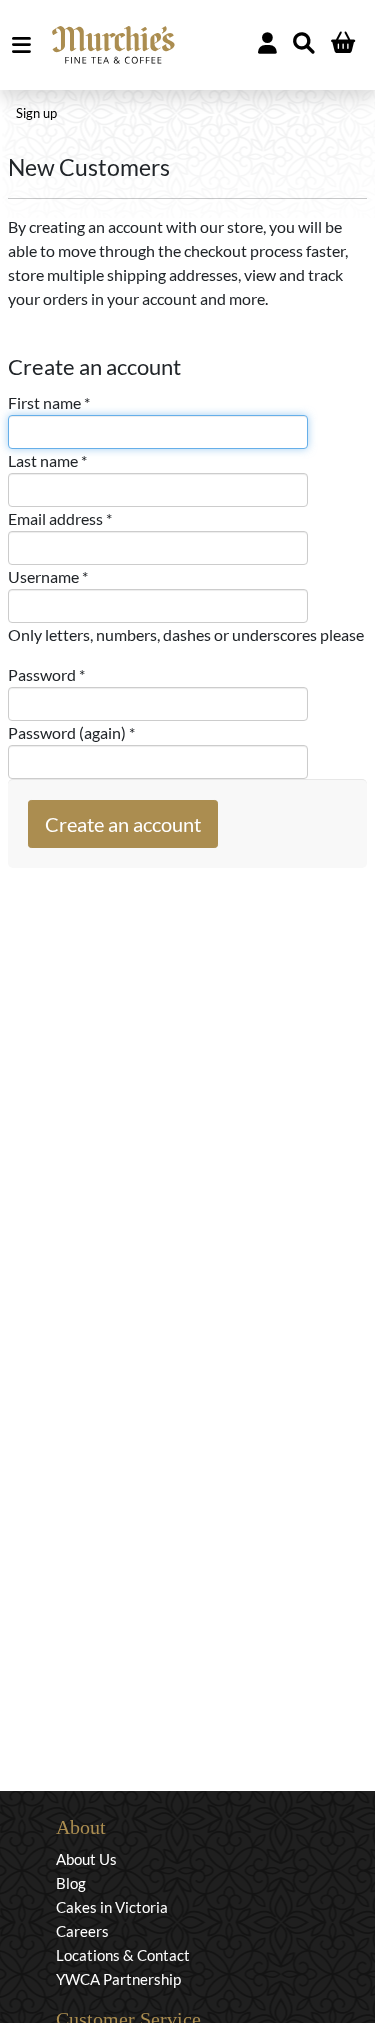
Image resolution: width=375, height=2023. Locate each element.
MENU (25, 45)
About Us (86, 1859)
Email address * (60, 518)
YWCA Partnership (118, 1979)
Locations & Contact (123, 1955)
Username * (48, 576)
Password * (46, 674)
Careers (82, 1931)
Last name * (47, 460)
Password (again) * (71, 732)
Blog (71, 1883)
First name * (49, 402)
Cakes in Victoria (112, 1907)
